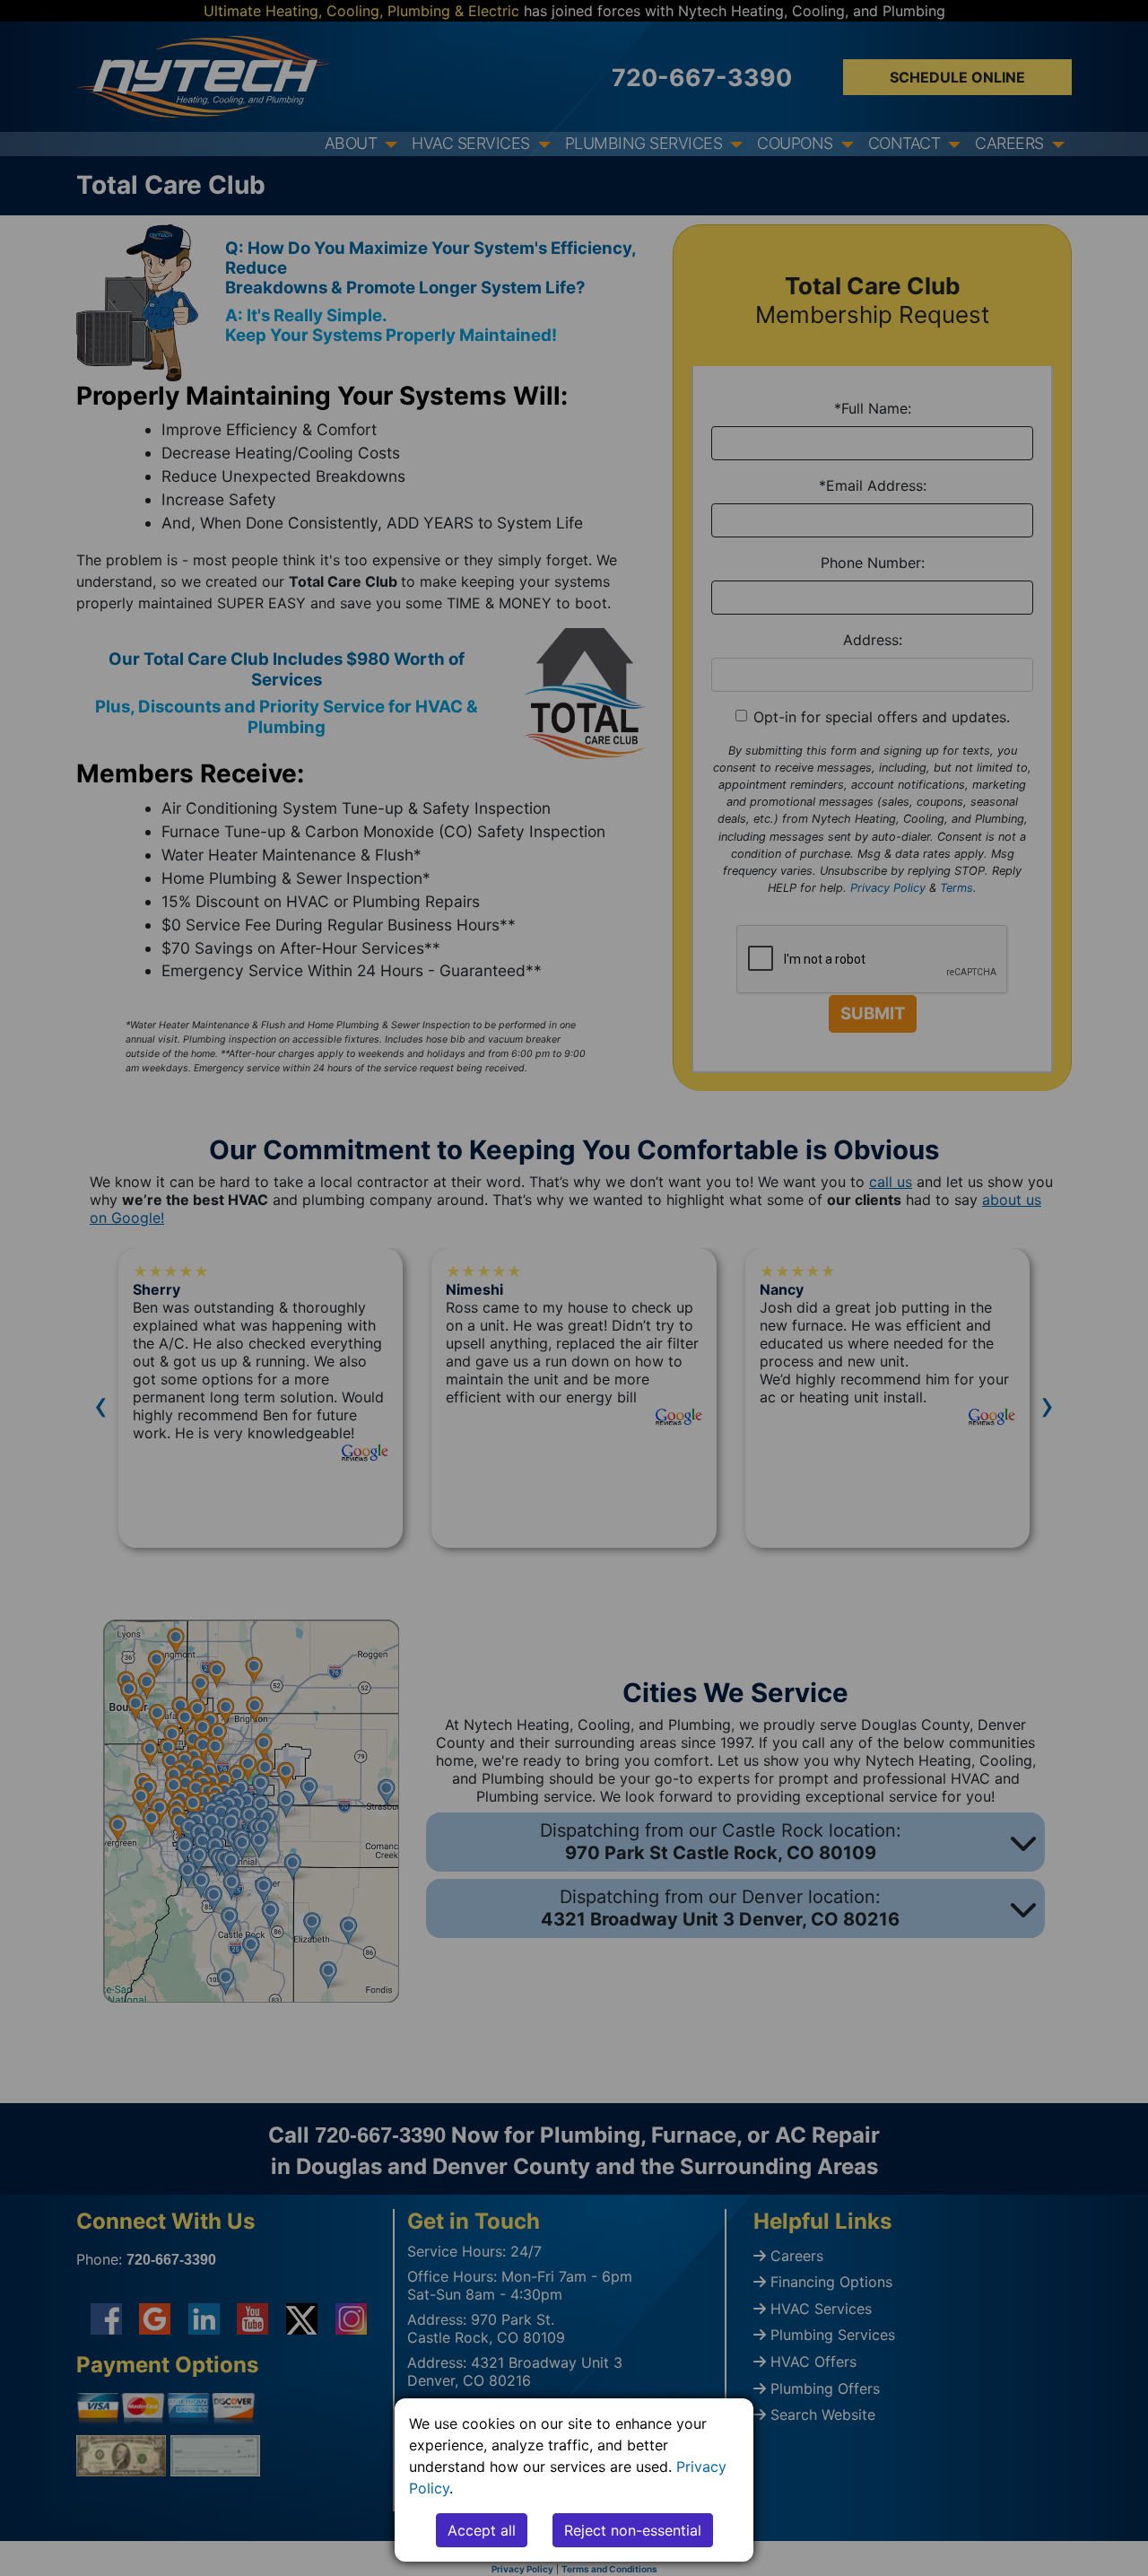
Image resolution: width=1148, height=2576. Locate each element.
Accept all (482, 2530)
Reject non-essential (633, 2530)
